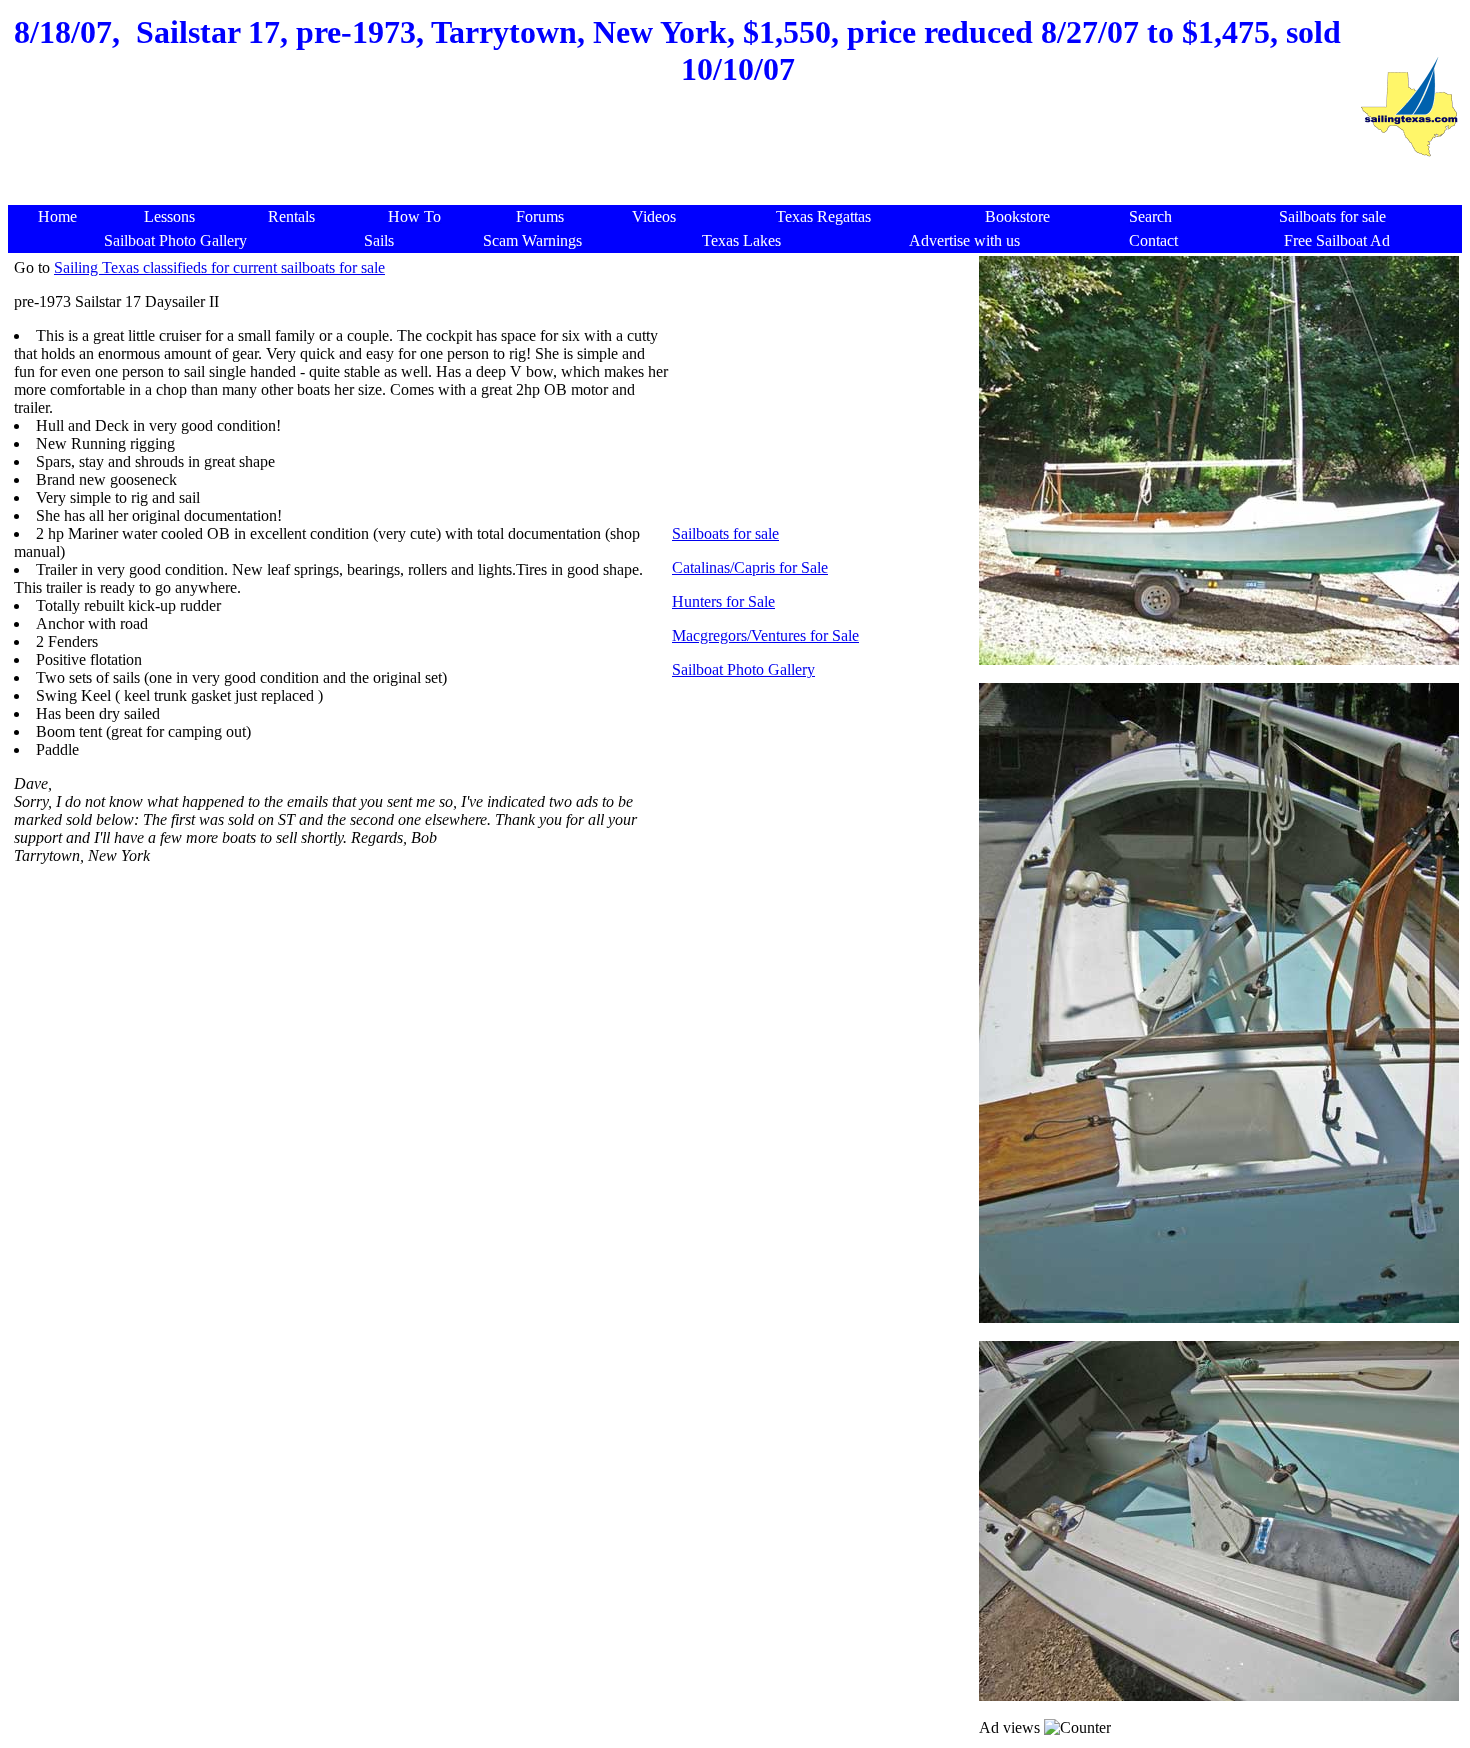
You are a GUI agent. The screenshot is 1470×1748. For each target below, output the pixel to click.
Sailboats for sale (725, 533)
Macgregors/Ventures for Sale (765, 635)
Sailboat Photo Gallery (743, 669)
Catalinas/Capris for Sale (750, 567)
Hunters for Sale (723, 601)
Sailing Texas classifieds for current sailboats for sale (219, 267)
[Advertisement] (683, 157)
